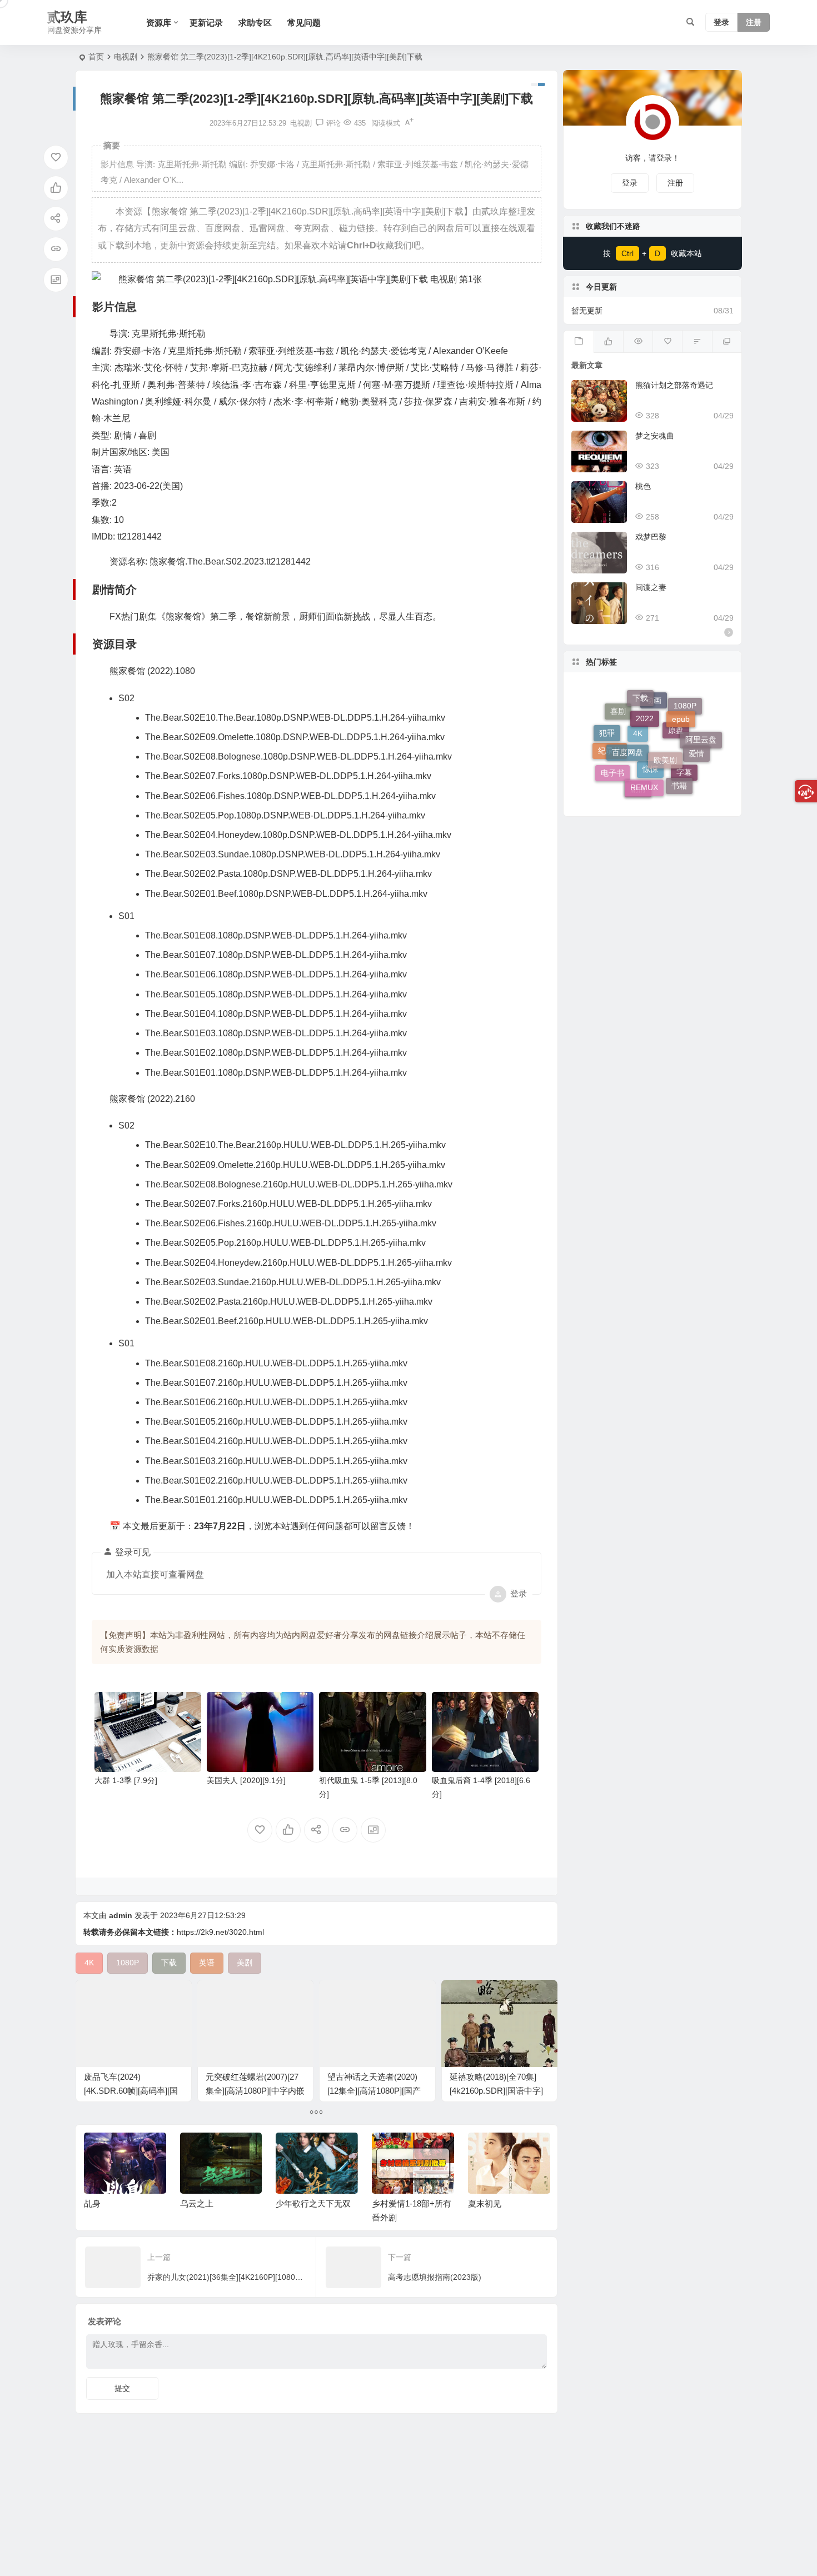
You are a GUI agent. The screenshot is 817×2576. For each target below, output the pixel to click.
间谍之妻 (651, 587)
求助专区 (255, 23)
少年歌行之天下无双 (313, 2203)
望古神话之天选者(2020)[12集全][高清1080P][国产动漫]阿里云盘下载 (374, 2091)
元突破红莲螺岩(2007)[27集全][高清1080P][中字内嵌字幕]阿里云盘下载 (255, 2091)
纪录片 (610, 768)
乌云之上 (197, 2203)
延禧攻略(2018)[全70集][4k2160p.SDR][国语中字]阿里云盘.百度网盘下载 (496, 2091)
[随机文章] (697, 342)
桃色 (643, 486)
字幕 (684, 782)
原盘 (676, 770)
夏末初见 (485, 2203)
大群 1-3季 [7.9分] (126, 1780)
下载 (640, 705)
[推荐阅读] (727, 342)
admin (121, 1915)
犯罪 (607, 725)
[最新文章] (578, 342)
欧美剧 (665, 717)
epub (681, 703)
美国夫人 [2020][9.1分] (246, 1780)
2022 (645, 695)
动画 (654, 737)
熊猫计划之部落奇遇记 (674, 385)
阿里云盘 (701, 752)
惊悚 (650, 794)
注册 (754, 23)
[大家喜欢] (608, 342)
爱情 (696, 731)
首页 (96, 57)
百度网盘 (627, 715)
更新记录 (206, 23)
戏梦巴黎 (651, 537)
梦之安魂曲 (655, 436)
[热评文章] (667, 342)
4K (638, 775)
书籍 (679, 762)
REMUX (644, 751)
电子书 (612, 756)
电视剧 (126, 57)
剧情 (638, 784)
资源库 (159, 23)
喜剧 (618, 736)
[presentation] (485, 2150)
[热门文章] (638, 342)
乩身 (92, 2203)
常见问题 (304, 23)
